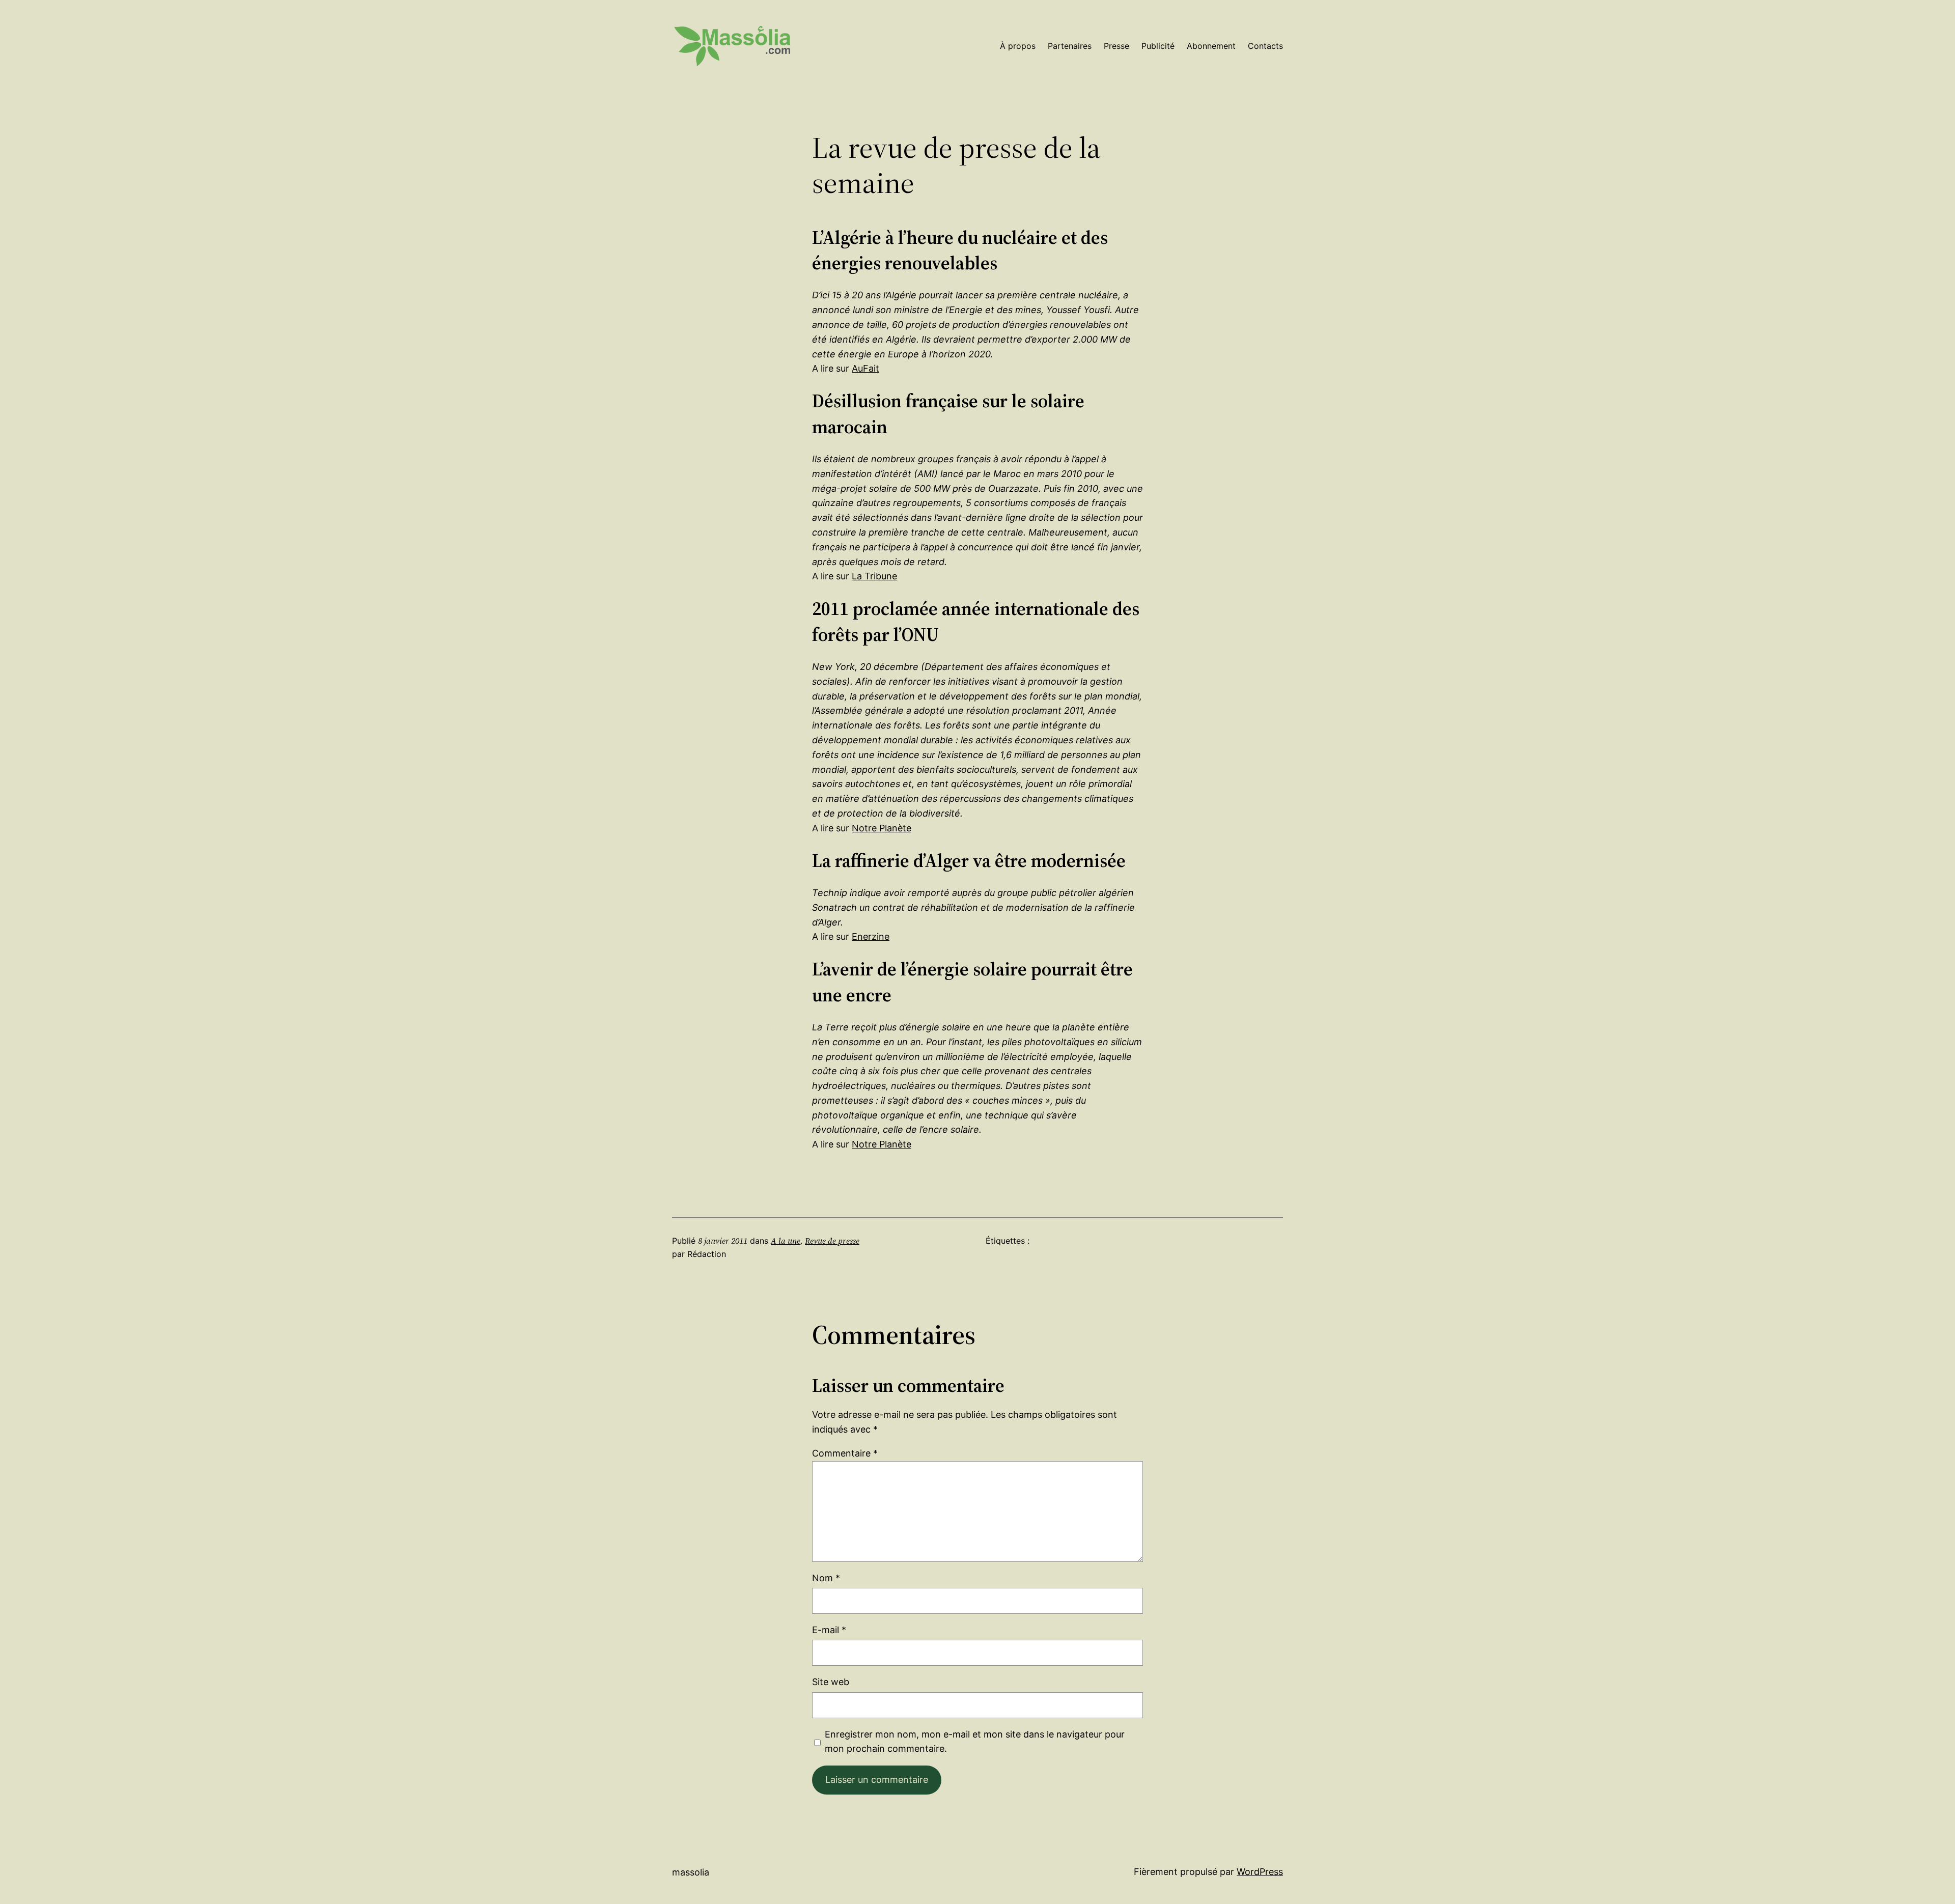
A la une (786, 1241)
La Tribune (874, 576)
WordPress (1260, 1872)
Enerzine (871, 936)
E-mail (829, 1630)
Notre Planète (882, 828)
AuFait (865, 368)
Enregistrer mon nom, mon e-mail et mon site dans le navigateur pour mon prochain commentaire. (975, 1742)
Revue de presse (832, 1241)
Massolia (691, 1872)
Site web (831, 1682)
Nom (826, 1578)
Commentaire (845, 1453)
